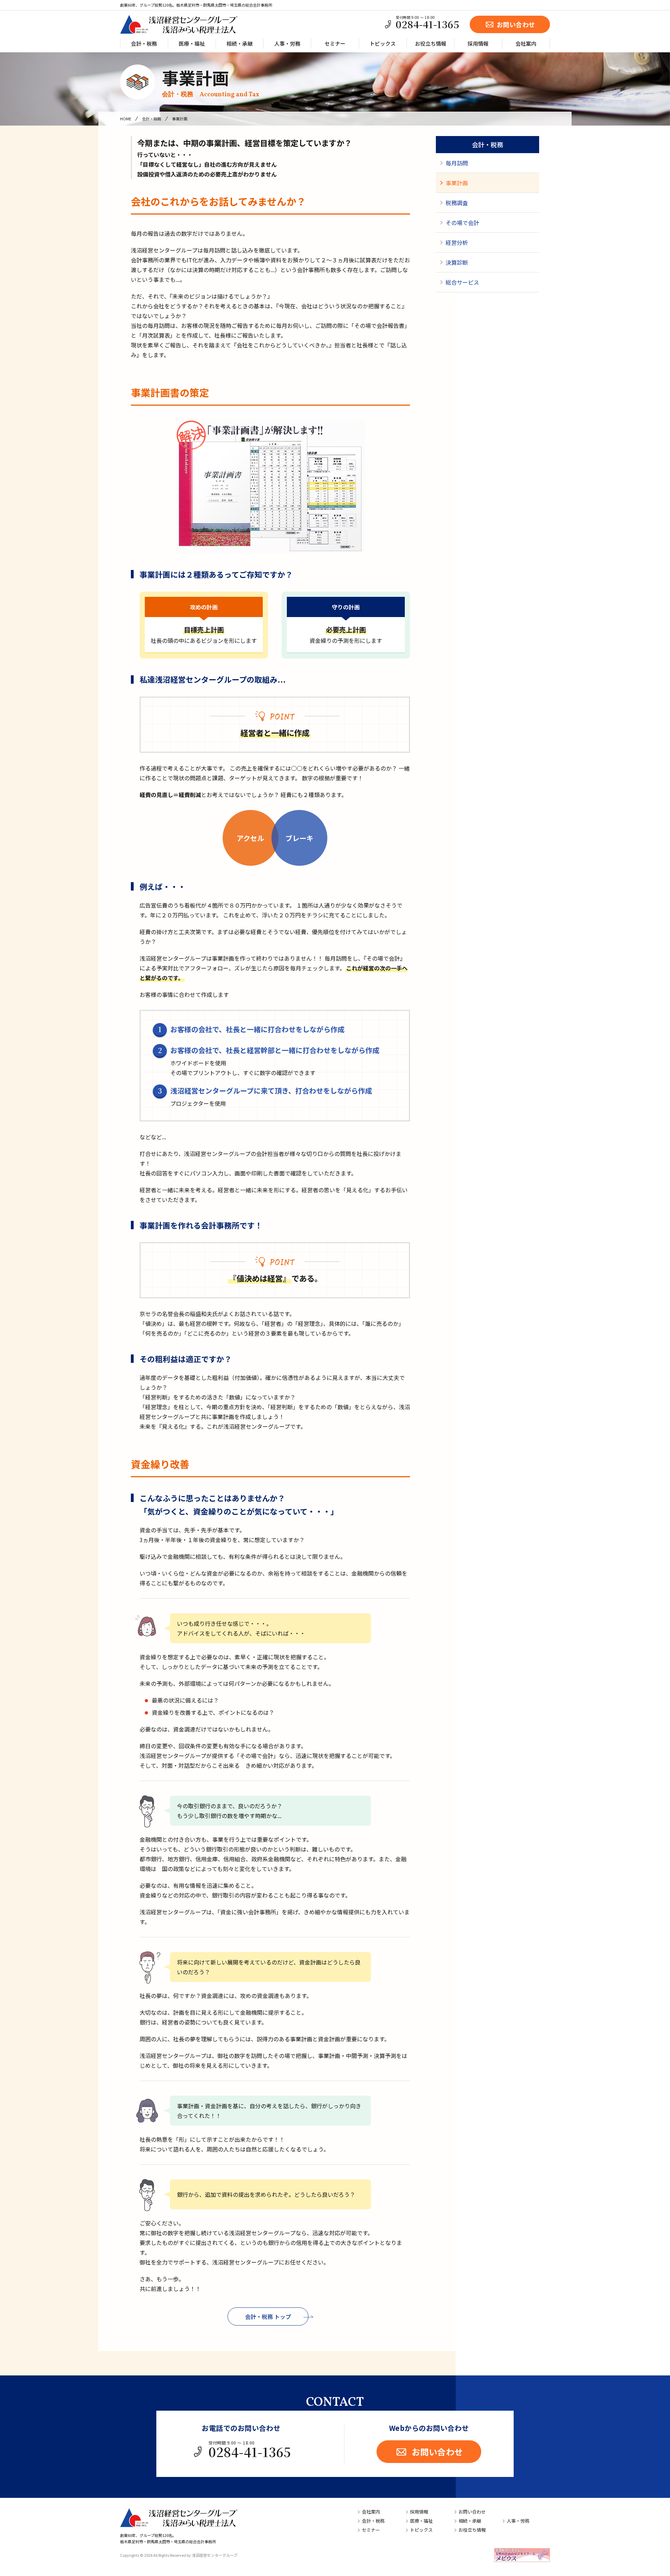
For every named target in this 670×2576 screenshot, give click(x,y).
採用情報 (478, 43)
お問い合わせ (516, 24)
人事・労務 (287, 43)
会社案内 (526, 43)
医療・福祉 (192, 43)
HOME (126, 119)
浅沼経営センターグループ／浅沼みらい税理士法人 (179, 24)
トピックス (383, 43)
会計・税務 (144, 43)
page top (643, 2546)
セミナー (335, 43)
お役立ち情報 (431, 43)
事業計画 (211, 82)
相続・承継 (240, 43)
